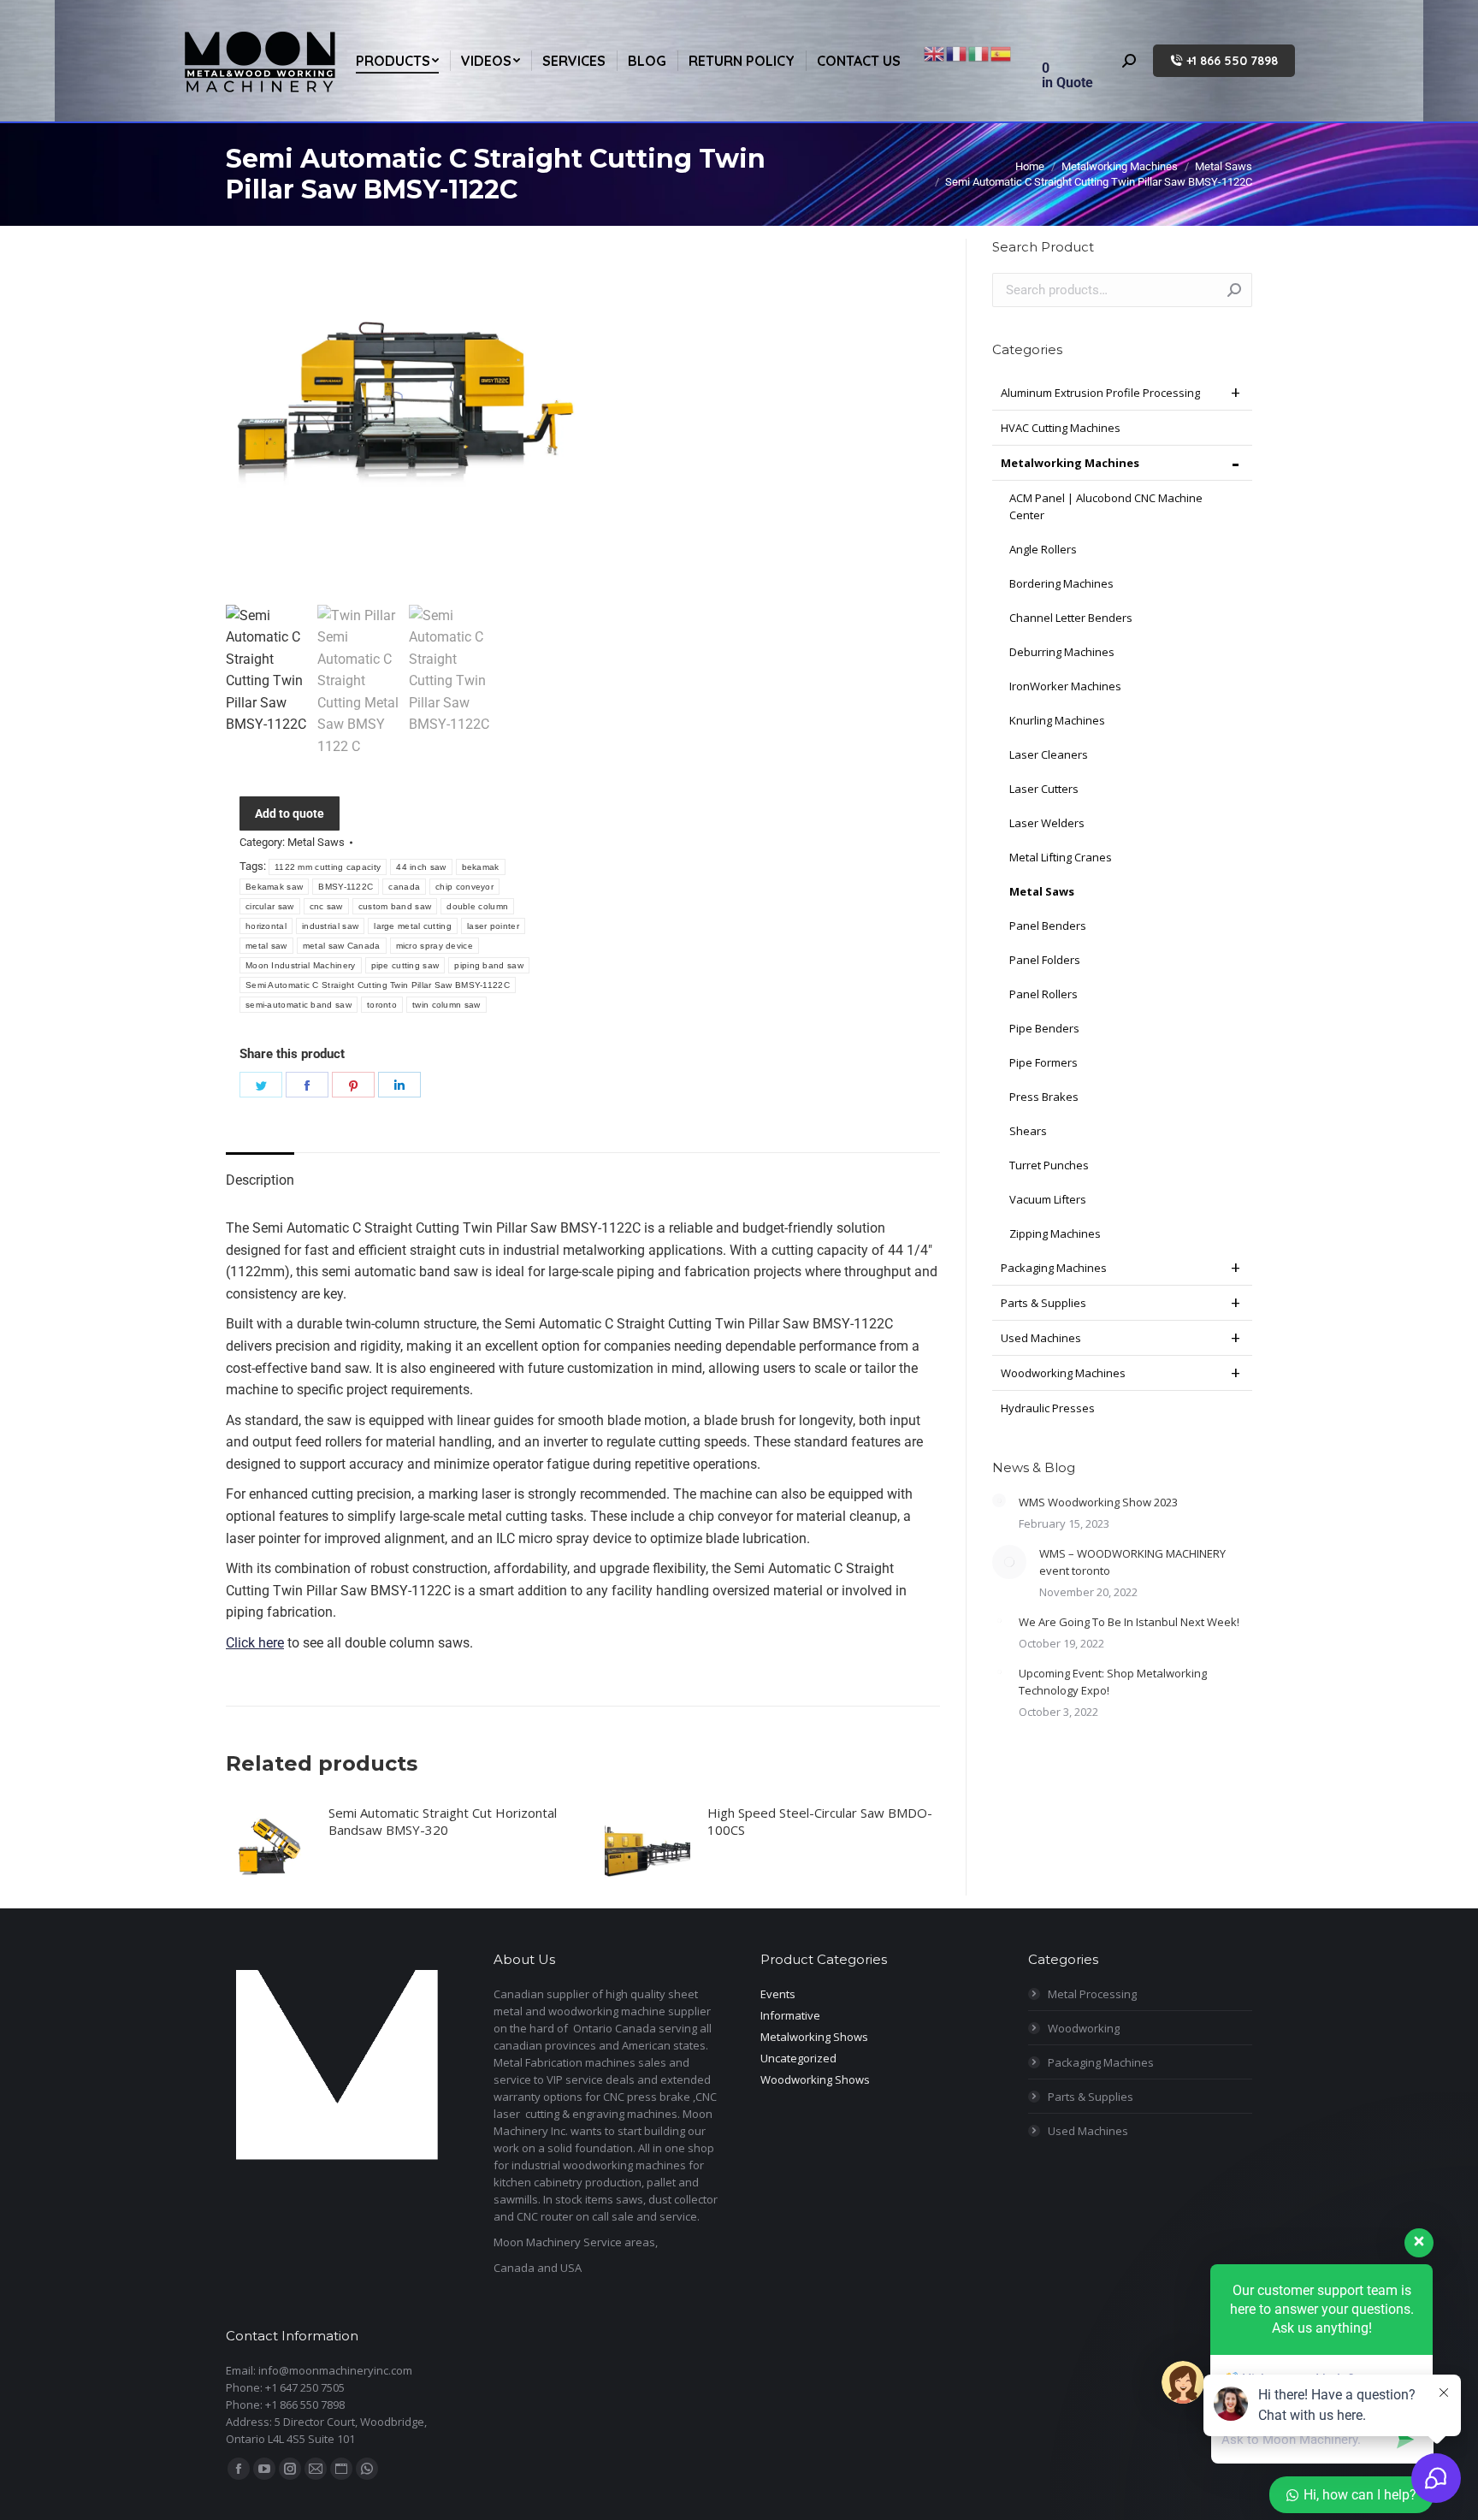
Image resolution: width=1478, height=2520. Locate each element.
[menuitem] (397, 61)
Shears (1028, 1131)
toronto (382, 1005)
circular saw (270, 906)
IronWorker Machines (1065, 686)
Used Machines (1041, 1338)
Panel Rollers (1043, 994)
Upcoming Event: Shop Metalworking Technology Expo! (1113, 1682)
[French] (957, 53)
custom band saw (395, 906)
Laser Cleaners (1049, 754)
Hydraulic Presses (1048, 1408)
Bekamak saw (274, 887)
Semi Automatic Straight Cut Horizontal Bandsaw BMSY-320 (443, 1821)
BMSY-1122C (346, 887)
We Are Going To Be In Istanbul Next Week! (1129, 1622)
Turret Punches (1049, 1165)
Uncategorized (798, 2058)
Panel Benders (1048, 926)
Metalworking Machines (1070, 463)
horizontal (266, 926)
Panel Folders (1045, 960)
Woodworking (1084, 2028)
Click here (255, 1643)
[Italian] (979, 53)
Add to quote (290, 813)
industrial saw (330, 926)
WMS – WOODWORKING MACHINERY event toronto (1132, 1562)
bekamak (481, 867)
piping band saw (489, 965)
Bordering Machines (1061, 583)
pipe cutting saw (405, 965)
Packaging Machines (1054, 1268)
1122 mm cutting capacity (328, 867)
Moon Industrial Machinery (301, 965)
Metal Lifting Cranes (1061, 857)
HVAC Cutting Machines (1061, 428)
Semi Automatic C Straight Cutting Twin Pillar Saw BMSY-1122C (378, 985)
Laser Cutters (1044, 789)
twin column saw (446, 1005)
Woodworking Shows (815, 2079)
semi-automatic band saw (299, 1005)
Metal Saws (316, 842)
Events (778, 1994)
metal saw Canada (342, 946)
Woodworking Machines (1063, 1373)
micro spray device (435, 946)
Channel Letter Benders (1071, 618)
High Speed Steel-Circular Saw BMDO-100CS (820, 1821)
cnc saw (326, 906)
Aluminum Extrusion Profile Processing (1100, 393)
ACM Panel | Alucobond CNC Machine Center (1106, 506)
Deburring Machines (1062, 652)
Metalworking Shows (814, 2037)
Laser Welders (1047, 823)
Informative (790, 2015)
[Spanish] (1002, 53)
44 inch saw (421, 867)
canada (404, 887)
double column (477, 906)
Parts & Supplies (1043, 1303)
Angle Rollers (1043, 549)
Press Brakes (1044, 1097)
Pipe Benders (1044, 1028)
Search (1234, 290)
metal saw (266, 946)
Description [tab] (260, 1180)
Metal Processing (1092, 1994)
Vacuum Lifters (1048, 1199)
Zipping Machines (1055, 1233)
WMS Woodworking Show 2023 (1098, 1502)
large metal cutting (413, 926)
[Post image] (999, 1500)
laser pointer (493, 926)
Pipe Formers (1043, 1062)
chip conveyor (464, 887)
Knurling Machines (1057, 720)
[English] (935, 53)
